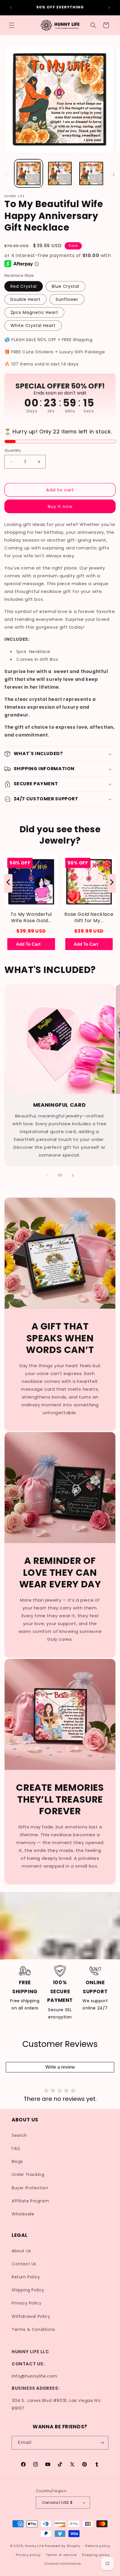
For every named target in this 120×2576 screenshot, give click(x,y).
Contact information (63, 2564)
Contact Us (24, 2264)
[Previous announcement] (11, 8)
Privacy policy (28, 2555)
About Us (21, 2251)
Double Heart (25, 299)
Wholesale (23, 2214)
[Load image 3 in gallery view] (91, 173)
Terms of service (61, 2555)
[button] (12, 25)
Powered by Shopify (62, 2546)
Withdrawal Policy (31, 2316)
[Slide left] (6, 175)
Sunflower (67, 299)
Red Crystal (24, 286)
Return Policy (26, 2277)
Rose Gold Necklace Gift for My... (89, 918)
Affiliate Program (30, 2201)
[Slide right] (114, 175)
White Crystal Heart (33, 325)
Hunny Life (34, 2546)
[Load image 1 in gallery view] (29, 173)
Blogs (17, 2161)
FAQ (16, 2148)
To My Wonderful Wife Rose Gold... (31, 918)
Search (19, 2135)
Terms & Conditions (33, 2329)
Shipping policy (96, 2555)
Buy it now (60, 506)
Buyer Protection (30, 2188)
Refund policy (98, 2546)
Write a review (60, 2067)
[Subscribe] (102, 2443)
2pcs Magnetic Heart (34, 312)
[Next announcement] (109, 8)
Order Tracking (28, 2175)
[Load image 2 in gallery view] (60, 173)
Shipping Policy (28, 2290)
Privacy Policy (27, 2303)
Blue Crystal (66, 286)
